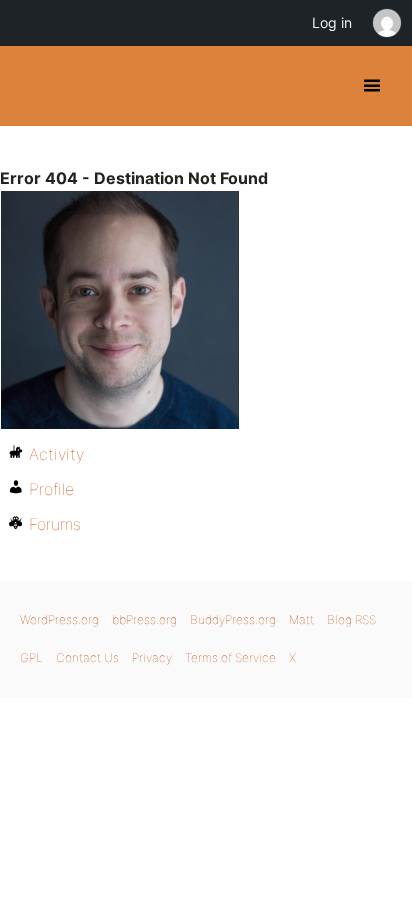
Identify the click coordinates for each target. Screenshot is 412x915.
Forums (55, 524)
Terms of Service (230, 657)
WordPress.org (59, 619)
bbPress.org (144, 619)
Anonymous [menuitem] (386, 23)
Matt (301, 619)
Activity (56, 454)
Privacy (152, 657)
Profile (51, 489)
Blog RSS (351, 619)
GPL (31, 657)
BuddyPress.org (32, 86)
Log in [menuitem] (332, 22)
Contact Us (87, 657)
